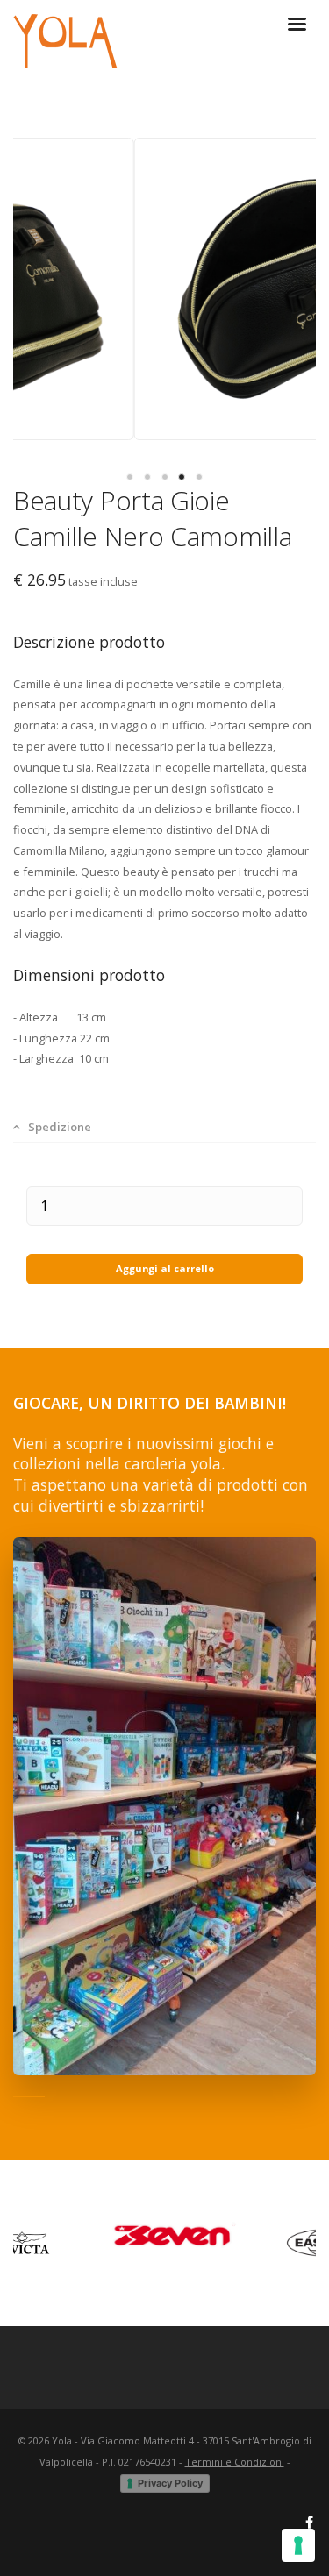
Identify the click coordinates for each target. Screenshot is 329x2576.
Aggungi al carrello (165, 1268)
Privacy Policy (170, 2483)
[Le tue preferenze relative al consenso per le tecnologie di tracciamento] (298, 2545)
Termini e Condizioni (235, 2462)
